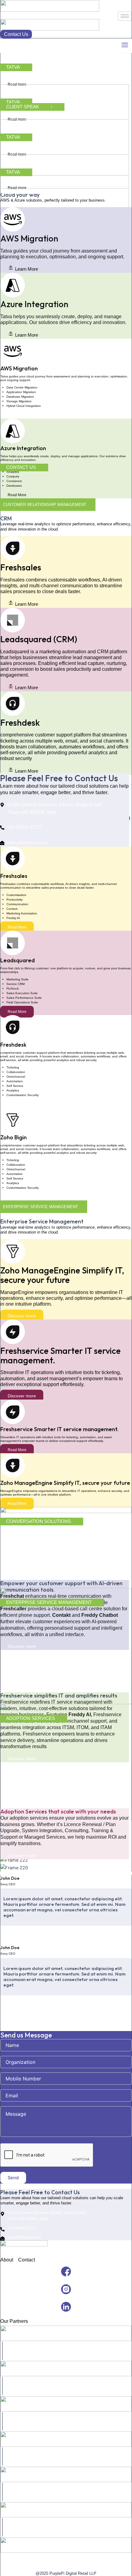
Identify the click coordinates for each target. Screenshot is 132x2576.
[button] (23, 269)
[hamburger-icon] (125, 16)
